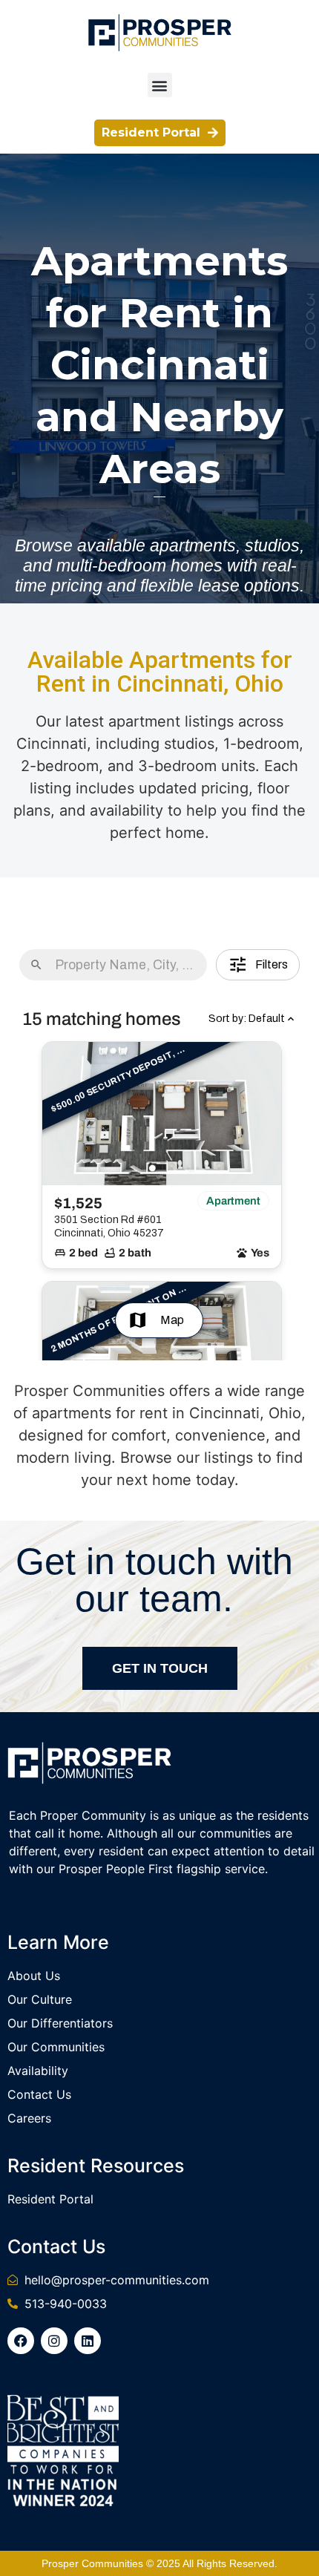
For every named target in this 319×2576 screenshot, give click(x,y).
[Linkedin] (88, 2341)
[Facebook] (21, 2341)
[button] (160, 85)
